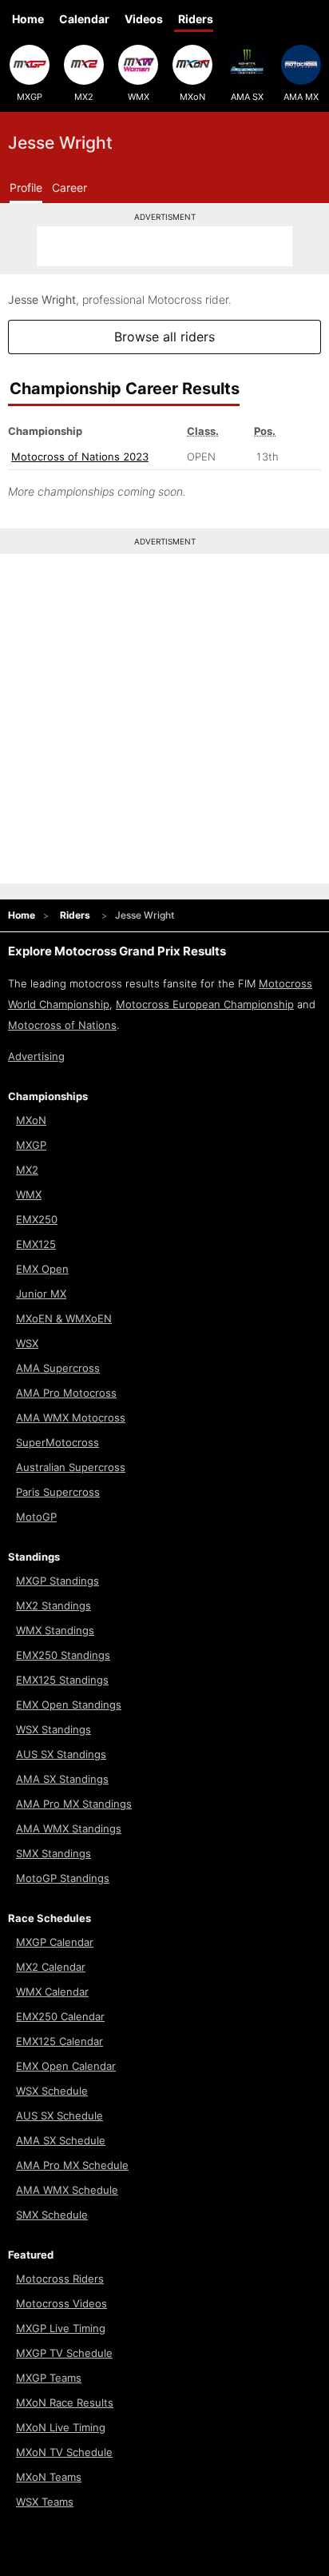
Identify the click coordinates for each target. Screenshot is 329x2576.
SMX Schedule (52, 2215)
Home (28, 19)
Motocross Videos (61, 2303)
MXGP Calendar (55, 1942)
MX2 (84, 97)
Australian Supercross (71, 1467)
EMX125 (36, 1244)
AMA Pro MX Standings (74, 1804)
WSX (27, 1343)
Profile (26, 187)
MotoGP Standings (63, 1878)
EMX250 (37, 1219)
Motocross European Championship (205, 1004)
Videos (144, 19)
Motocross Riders (60, 2279)
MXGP (30, 97)
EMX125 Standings (62, 1680)
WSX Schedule (52, 2091)
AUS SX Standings (61, 1754)
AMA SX (247, 97)
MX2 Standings (54, 1605)
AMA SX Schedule (61, 2140)
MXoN (192, 97)
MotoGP (36, 1517)
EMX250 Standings (63, 1655)
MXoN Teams (49, 2477)
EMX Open (42, 1269)
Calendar (84, 19)
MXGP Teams (49, 2378)
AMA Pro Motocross (66, 1393)
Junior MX (41, 1294)
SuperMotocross (57, 1442)
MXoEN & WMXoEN (64, 1318)
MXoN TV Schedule (64, 2452)
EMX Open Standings (69, 1705)
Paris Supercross (58, 1492)
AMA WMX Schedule (67, 2190)
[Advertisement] (164, 246)
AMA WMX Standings (69, 1828)
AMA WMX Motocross (71, 1418)
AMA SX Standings (62, 1779)
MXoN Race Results (65, 2403)
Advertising (36, 1056)
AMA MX (301, 97)
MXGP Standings (57, 1581)
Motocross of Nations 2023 (80, 457)
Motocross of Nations (62, 1025)
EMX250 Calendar (60, 2016)
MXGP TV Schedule (64, 2353)
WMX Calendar (52, 1992)
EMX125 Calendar (59, 2041)
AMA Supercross (58, 1368)
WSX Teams (45, 2502)
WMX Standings (55, 1630)
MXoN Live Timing (61, 2427)
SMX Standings (54, 1853)
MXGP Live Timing (61, 2328)
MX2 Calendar (51, 1967)
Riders (196, 19)
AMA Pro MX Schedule (72, 2165)
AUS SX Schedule (59, 2115)
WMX (139, 97)
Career (69, 187)
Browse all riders (164, 337)
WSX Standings (54, 1729)
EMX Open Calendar (66, 2066)
